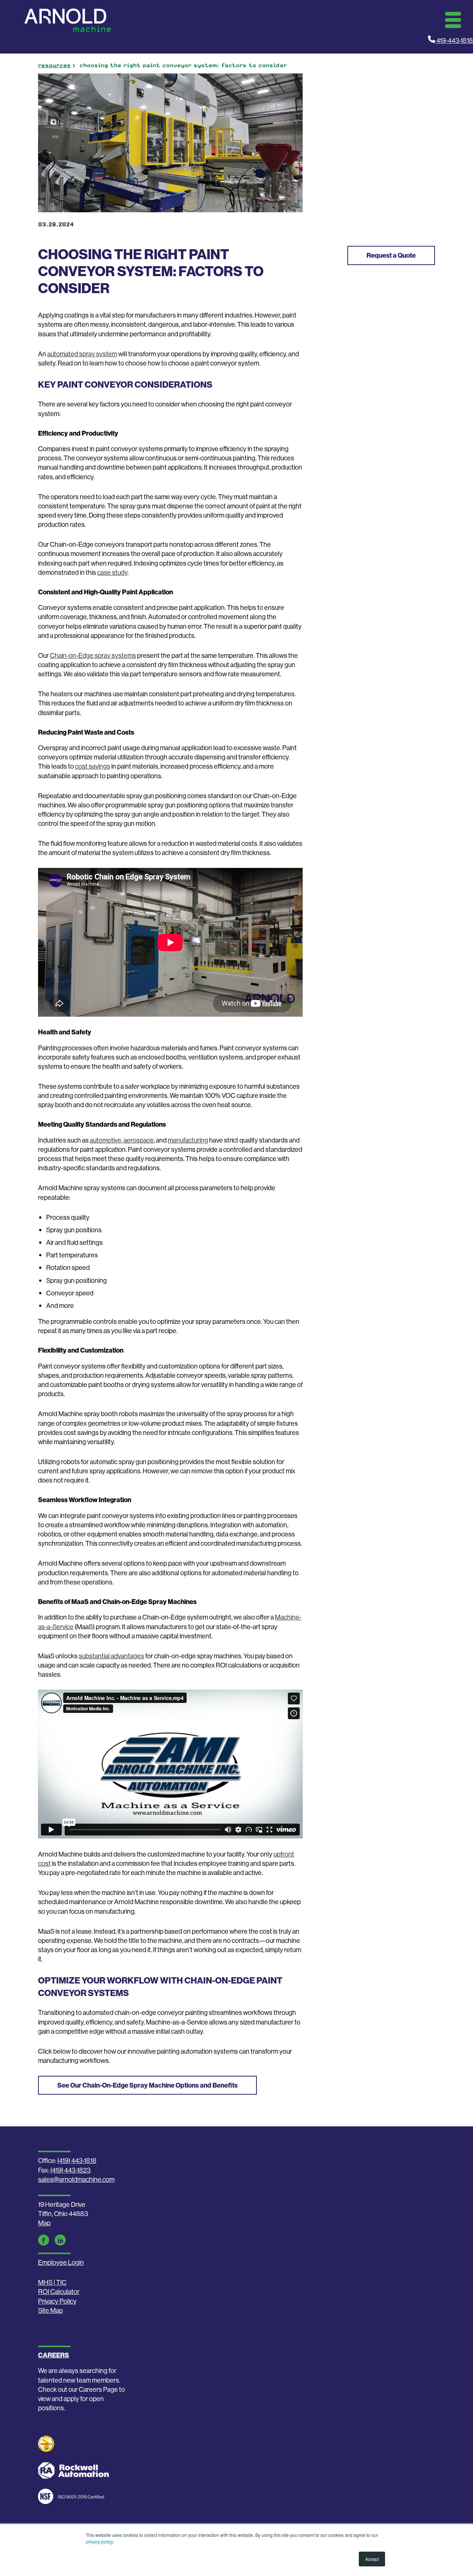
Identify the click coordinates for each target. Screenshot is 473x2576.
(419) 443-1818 (77, 2161)
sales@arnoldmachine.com (76, 2179)
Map (44, 2223)
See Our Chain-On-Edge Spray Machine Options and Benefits (147, 2085)
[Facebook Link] (44, 2240)
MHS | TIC (52, 2282)
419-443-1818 (454, 40)
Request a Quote (391, 255)
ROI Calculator (59, 2292)
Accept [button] (372, 2559)
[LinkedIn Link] (60, 2240)
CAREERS (54, 2355)
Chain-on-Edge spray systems (93, 655)
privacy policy (99, 2541)
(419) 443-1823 (70, 2170)
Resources (54, 65)
